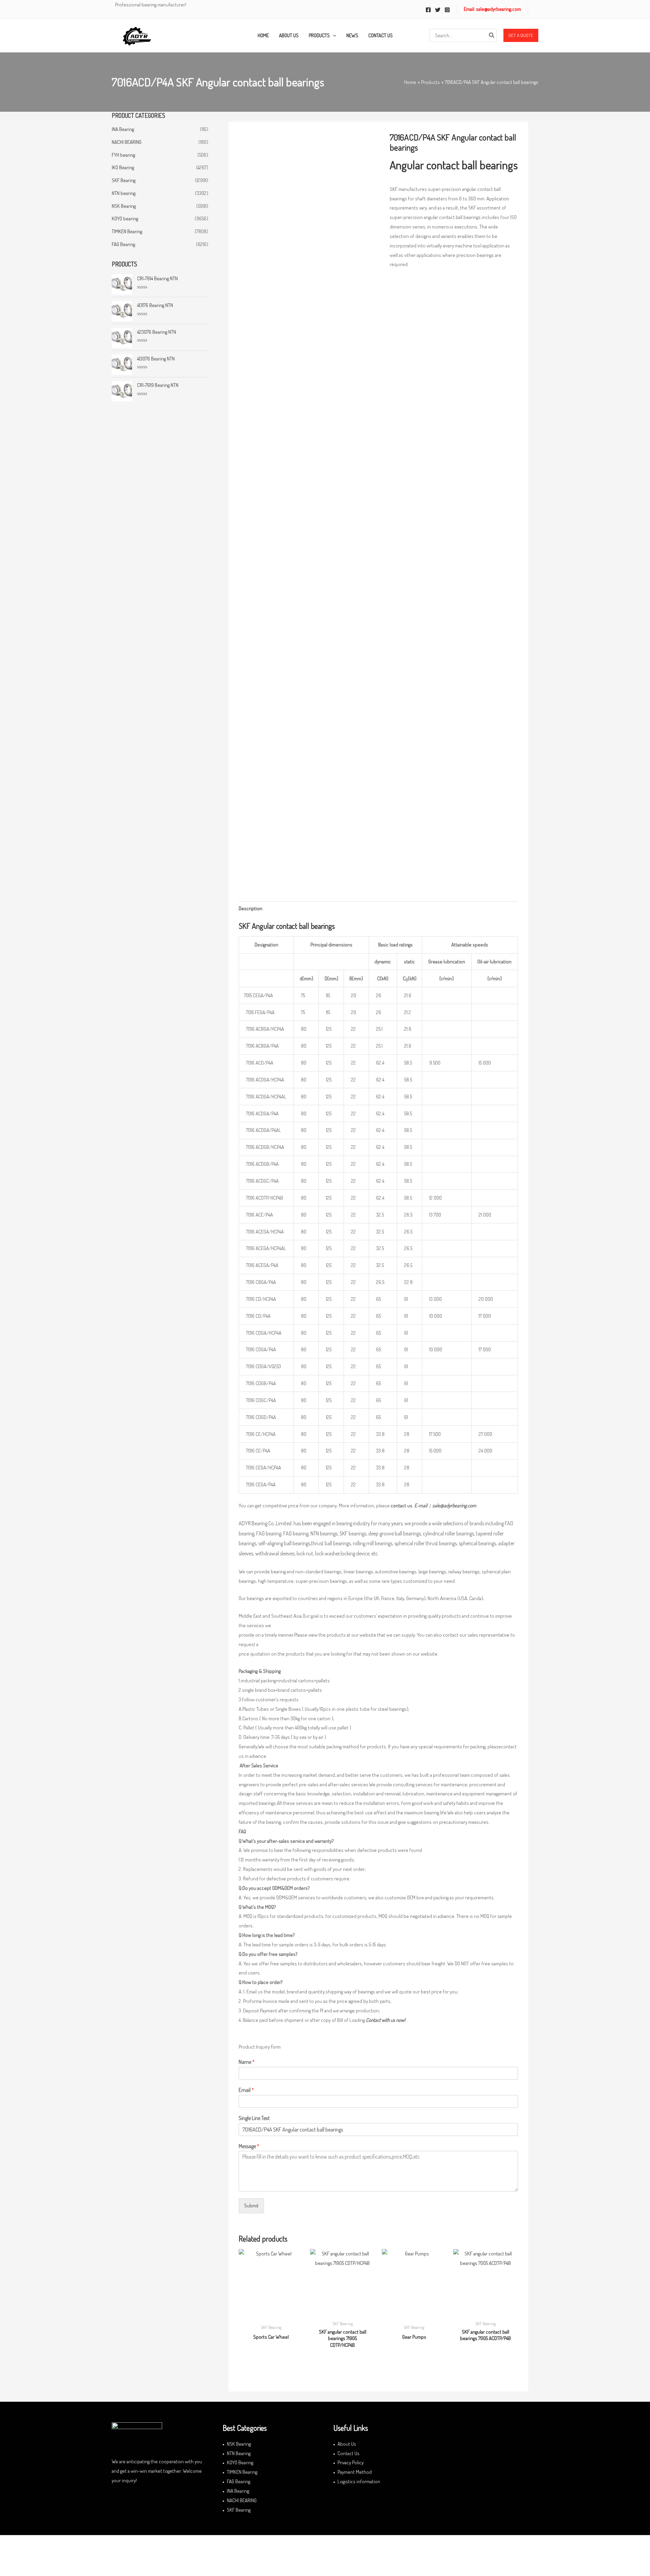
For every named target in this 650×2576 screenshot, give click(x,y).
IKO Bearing (123, 167)
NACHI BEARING (127, 142)
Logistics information (359, 2481)
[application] (333, 36)
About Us (347, 2444)
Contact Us (349, 2453)
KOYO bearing (125, 219)
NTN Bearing (239, 2453)
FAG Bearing (123, 244)
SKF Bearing (124, 180)
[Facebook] (428, 10)
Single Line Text (254, 2118)
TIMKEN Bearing (127, 231)
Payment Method (355, 2472)
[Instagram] (447, 10)
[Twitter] (438, 10)
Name (247, 2062)
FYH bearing (123, 155)
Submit (251, 2206)
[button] (521, 36)
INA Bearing (123, 129)
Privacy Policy (351, 2462)
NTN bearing (124, 193)
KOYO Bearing (240, 2462)
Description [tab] (251, 908)
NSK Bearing (124, 206)
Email (246, 2090)
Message (249, 2146)
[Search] (492, 35)
